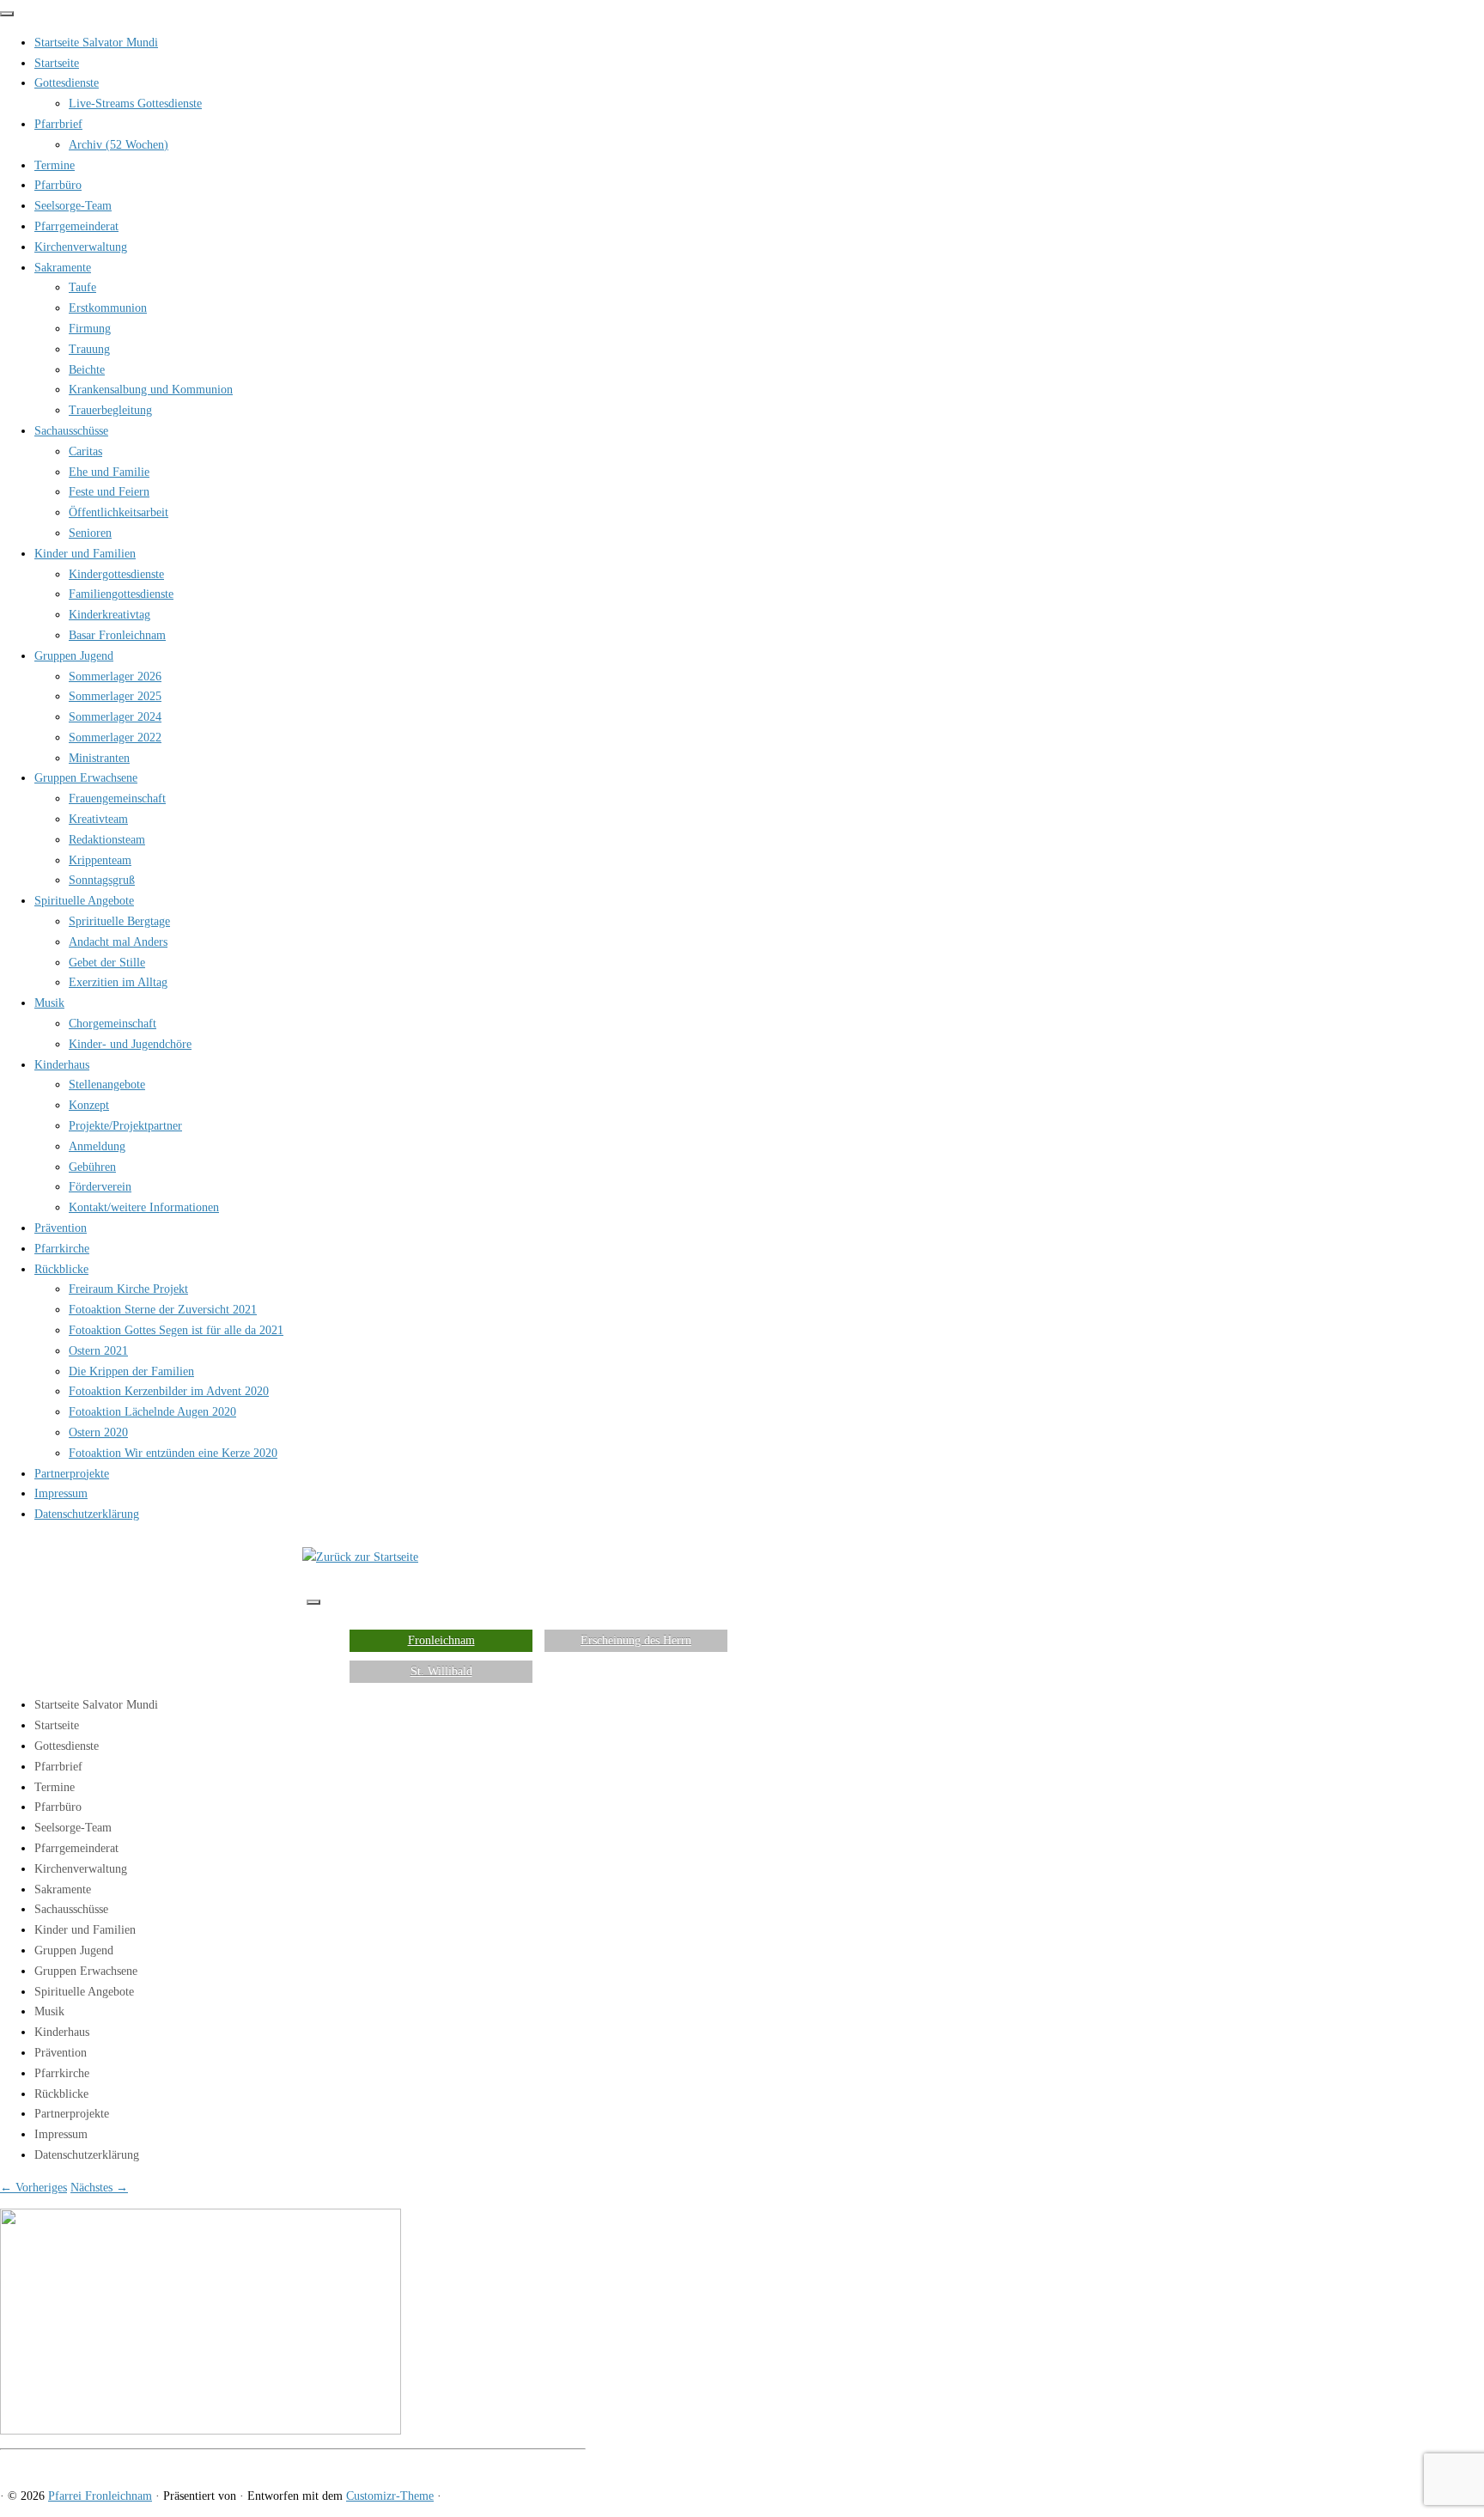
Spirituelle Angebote (84, 901)
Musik (49, 1003)
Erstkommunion (108, 308)
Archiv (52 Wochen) (119, 145)
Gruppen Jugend (74, 656)
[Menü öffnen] (313, 1602)
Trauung (89, 349)
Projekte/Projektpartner (125, 1126)
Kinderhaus (62, 1065)
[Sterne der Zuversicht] (201, 2431)
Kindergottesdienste (116, 574)
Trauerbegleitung (110, 410)
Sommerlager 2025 (115, 696)
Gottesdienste (67, 83)
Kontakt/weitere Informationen (144, 1207)
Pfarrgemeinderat (76, 226)
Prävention (61, 1228)
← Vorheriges (33, 2188)
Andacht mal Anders (118, 942)
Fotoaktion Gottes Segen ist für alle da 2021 (176, 1330)
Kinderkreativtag (109, 615)
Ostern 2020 (98, 1432)
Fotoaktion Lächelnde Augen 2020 (152, 1412)
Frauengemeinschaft (117, 798)
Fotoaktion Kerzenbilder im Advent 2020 (169, 1391)
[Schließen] (7, 14)
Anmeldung (97, 1146)
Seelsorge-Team (73, 206)
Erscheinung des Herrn (636, 1640)
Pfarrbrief (58, 124)
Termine (55, 165)
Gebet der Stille (107, 963)
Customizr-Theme (390, 2496)
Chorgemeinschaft (113, 1024)
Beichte (87, 370)
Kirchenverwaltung (81, 247)
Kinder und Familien (85, 554)
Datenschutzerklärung (87, 1514)
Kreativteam (98, 819)
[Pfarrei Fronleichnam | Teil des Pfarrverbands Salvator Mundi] (360, 1557)
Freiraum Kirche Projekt (128, 1289)
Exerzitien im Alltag (118, 982)
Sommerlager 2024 (115, 717)
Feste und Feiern (109, 492)
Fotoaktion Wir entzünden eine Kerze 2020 (173, 1453)
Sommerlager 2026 (115, 676)
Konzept (89, 1105)
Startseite (57, 63)
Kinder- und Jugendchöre (130, 1044)
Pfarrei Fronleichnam (100, 2496)
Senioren (90, 533)
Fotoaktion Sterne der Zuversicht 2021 (163, 1310)
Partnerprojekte (72, 1474)
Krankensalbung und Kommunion (151, 390)
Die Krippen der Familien (131, 1371)
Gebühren (92, 1167)
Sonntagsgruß (102, 880)
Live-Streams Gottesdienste (135, 104)
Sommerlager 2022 (115, 737)
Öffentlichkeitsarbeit (119, 512)
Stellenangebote (107, 1085)
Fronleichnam (441, 1640)
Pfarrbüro (58, 185)
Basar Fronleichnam (117, 635)
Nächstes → (99, 2188)
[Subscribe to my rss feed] (5, 2466)
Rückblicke (61, 1269)
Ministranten (99, 758)
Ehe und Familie (109, 472)
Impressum (61, 1493)
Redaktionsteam (107, 840)
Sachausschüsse (71, 431)
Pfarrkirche (62, 1249)
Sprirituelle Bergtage (119, 921)
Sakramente (63, 268)
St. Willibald (441, 1671)
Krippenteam (100, 860)
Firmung (90, 329)
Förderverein (100, 1187)
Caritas (85, 451)
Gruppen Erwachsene (86, 778)
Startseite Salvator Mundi (96, 43)
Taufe (82, 287)
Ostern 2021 (98, 1351)
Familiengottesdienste (121, 594)
